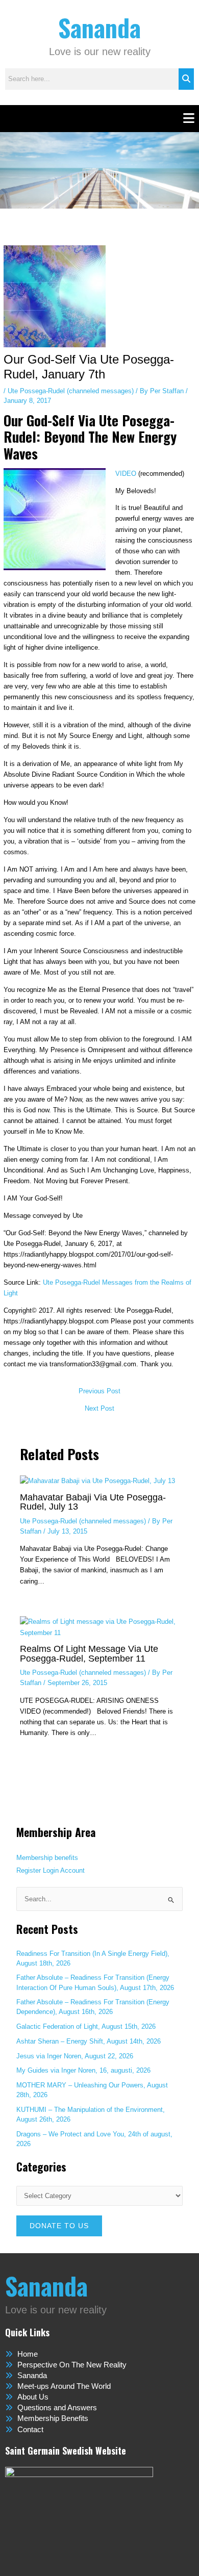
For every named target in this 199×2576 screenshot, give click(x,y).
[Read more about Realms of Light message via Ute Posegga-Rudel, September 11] (99, 1627)
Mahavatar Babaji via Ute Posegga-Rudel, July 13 (93, 1502)
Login (51, 1870)
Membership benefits (47, 1858)
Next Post (99, 1409)
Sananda (99, 27)
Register (29, 1870)
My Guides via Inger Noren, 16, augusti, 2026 (83, 2070)
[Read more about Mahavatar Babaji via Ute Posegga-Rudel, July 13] (97, 1480)
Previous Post (99, 1392)
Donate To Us (59, 2226)
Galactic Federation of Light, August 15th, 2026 (86, 2026)
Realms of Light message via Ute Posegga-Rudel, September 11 (89, 1653)
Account (72, 1870)
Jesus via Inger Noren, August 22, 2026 (75, 2056)
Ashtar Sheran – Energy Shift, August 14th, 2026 (89, 2041)
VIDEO (127, 474)
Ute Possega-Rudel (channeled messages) (71, 391)
